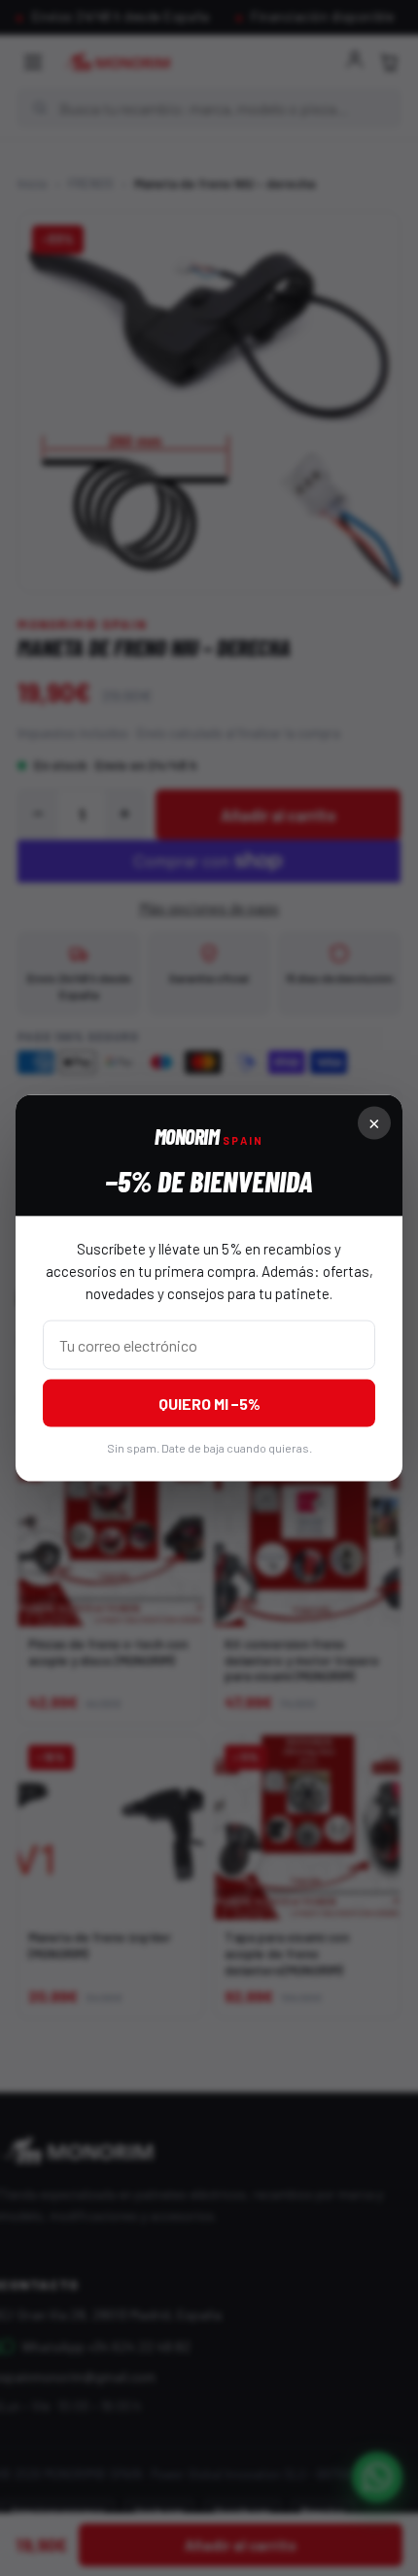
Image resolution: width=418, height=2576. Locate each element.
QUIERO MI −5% (209, 1404)
